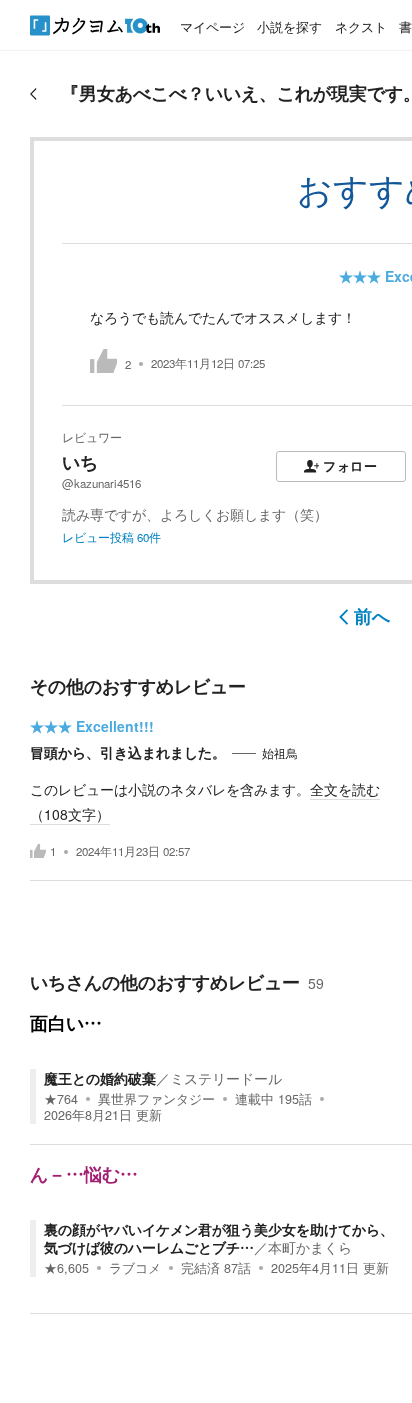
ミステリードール (226, 1078)
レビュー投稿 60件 (111, 537)
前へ (372, 616)
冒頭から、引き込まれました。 (128, 752)
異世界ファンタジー (156, 1099)
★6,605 (66, 1268)
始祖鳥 (280, 753)
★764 (61, 1099)
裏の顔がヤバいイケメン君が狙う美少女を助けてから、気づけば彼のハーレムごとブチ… (219, 1238)
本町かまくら (310, 1247)
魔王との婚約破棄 (100, 1078)
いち (80, 462)
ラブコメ (135, 1268)
